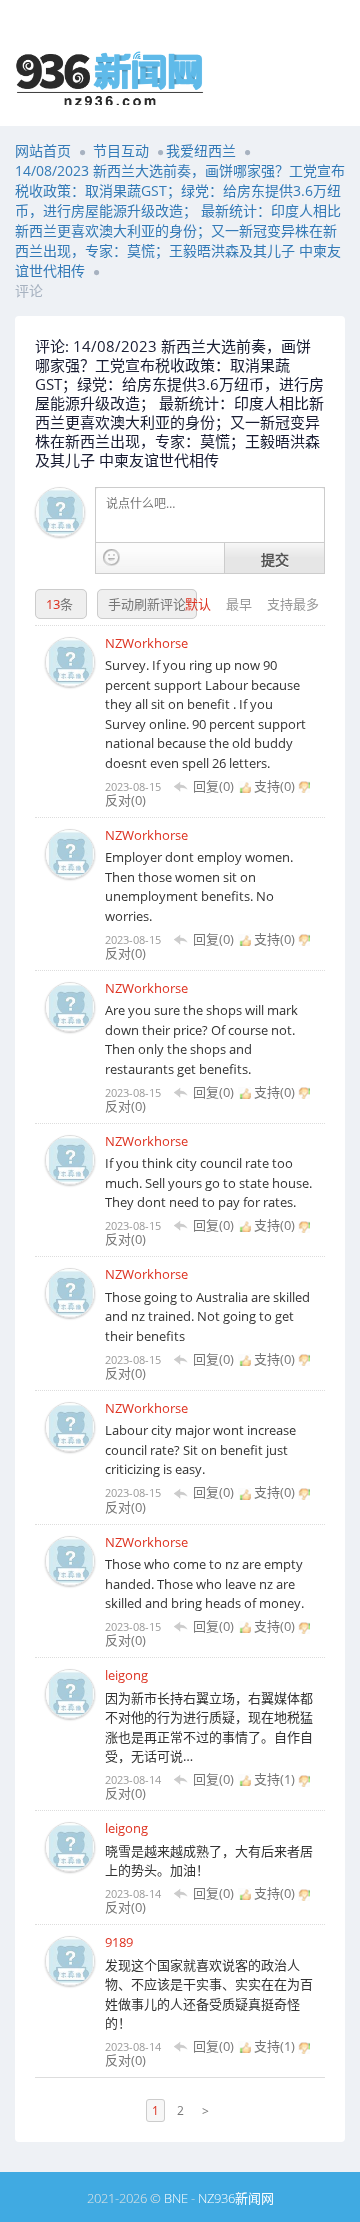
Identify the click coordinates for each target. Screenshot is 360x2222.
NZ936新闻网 (236, 2198)
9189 (119, 1942)
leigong (126, 1675)
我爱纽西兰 (201, 150)
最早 (240, 604)
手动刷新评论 (147, 604)
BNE (176, 2198)
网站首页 (43, 150)
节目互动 (121, 150)
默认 (199, 604)
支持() (274, 786)
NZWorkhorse (146, 643)
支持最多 (293, 604)
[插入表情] (111, 557)
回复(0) (213, 786)
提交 (275, 559)
